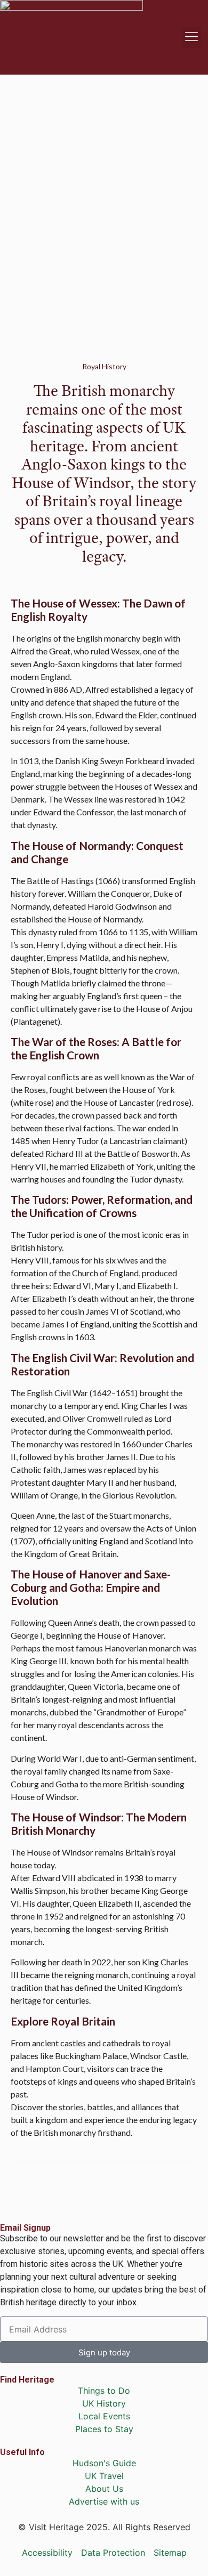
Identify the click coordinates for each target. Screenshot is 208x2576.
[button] (191, 37)
